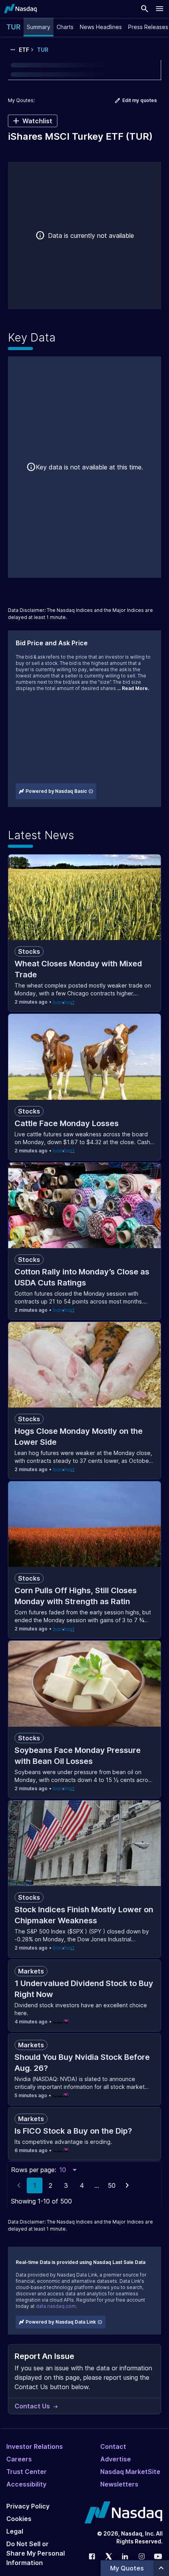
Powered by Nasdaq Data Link (61, 2322)
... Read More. (133, 688)
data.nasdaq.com (56, 2306)
